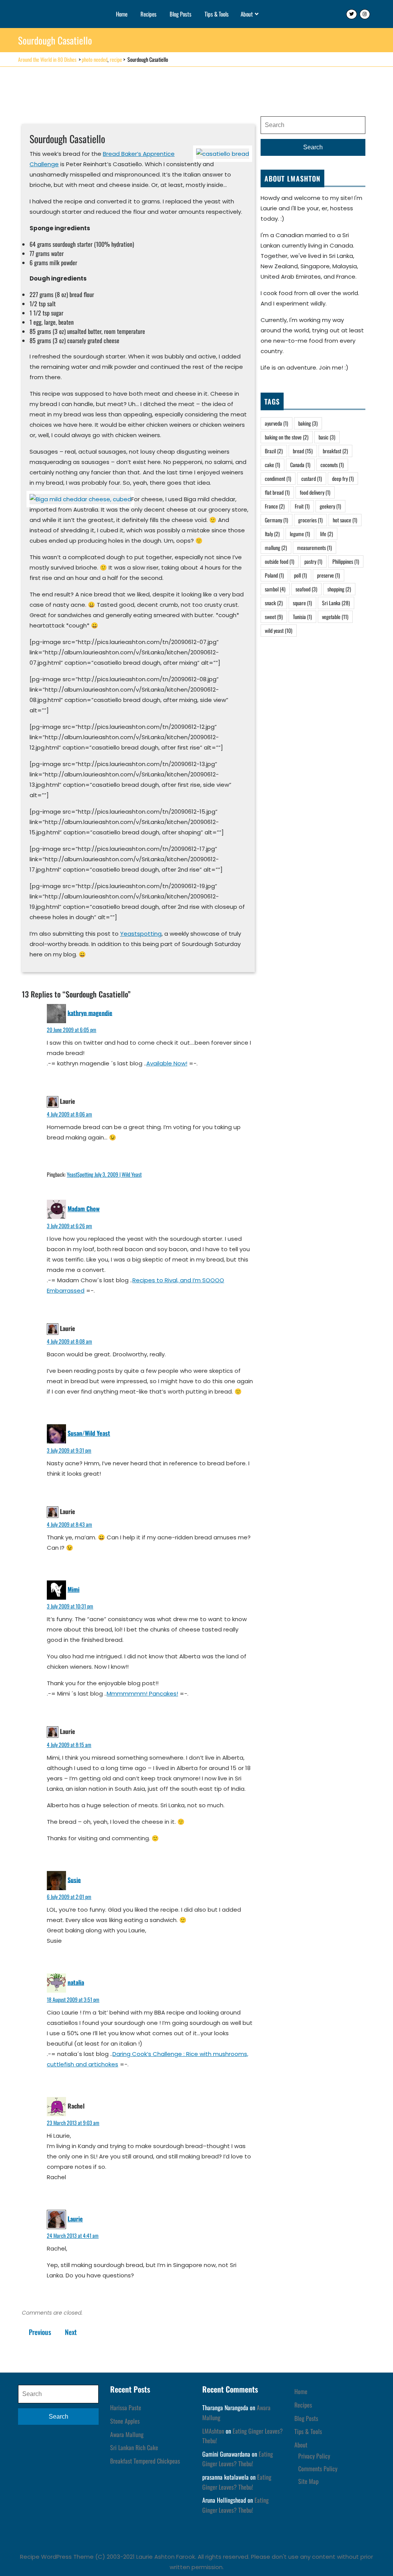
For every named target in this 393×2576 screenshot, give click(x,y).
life (327, 534)
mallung (276, 547)
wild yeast (279, 630)
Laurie (75, 2219)
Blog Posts (181, 14)
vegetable (335, 617)
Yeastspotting (141, 934)
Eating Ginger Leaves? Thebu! (238, 2459)
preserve (329, 575)
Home (122, 14)
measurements (315, 547)
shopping (339, 589)
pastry (313, 561)
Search (313, 147)
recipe (116, 59)
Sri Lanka (336, 603)
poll (301, 575)
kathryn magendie (90, 1012)
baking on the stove (287, 437)
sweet (274, 617)
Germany (277, 520)
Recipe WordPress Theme (57, 2557)
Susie (74, 1879)
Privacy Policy (314, 2456)
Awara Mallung (127, 2434)
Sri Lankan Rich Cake (134, 2447)
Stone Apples (125, 2421)
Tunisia (302, 617)
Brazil (274, 451)
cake (272, 465)
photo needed (95, 59)
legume (300, 534)
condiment (278, 478)
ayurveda (277, 423)
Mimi (73, 1589)
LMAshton (213, 2431)
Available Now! (167, 1063)
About (247, 14)
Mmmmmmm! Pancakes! (142, 1693)
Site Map (308, 2481)
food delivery (315, 492)
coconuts (332, 465)
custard (312, 478)
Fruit (302, 506)
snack (274, 603)
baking (308, 423)
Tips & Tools (217, 14)
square (302, 603)
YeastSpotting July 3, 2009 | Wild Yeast (104, 1174)
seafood (306, 589)
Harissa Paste (126, 2408)
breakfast (335, 451)
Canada (300, 465)
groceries (310, 520)
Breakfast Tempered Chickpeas (145, 2461)
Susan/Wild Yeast (89, 1433)
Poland (274, 575)
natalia (76, 1982)
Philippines (346, 561)
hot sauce (345, 520)
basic (327, 437)
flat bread (277, 492)
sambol (275, 589)
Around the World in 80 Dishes (47, 59)
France (275, 506)
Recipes (149, 14)
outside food (280, 561)
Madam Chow (84, 1209)
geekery (330, 506)
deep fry (343, 478)
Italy (272, 534)
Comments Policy (318, 2469)
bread (303, 451)
